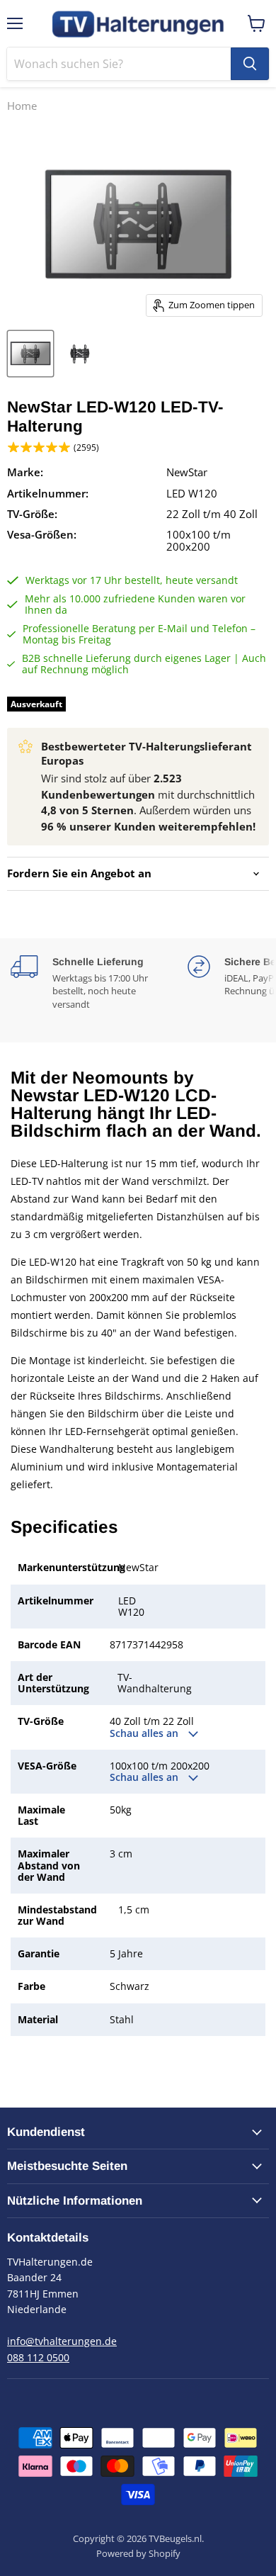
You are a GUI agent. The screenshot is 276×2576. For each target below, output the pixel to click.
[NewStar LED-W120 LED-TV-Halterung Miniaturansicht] (30, 354)
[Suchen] (250, 64)
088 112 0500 (38, 2357)
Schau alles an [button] (145, 1733)
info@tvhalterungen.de (62, 2341)
